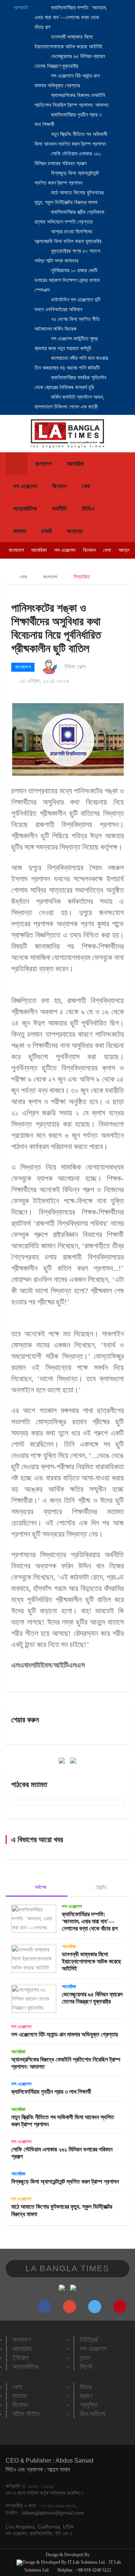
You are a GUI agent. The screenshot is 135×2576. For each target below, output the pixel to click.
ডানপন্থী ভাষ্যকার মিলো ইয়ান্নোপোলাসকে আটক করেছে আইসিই (91, 1961)
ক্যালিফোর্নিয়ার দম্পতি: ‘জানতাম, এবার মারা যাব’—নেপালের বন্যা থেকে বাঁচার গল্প (71, 17)
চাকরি (46, 531)
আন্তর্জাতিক (25, 509)
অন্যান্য (75, 531)
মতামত (20, 531)
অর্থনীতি (59, 509)
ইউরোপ (20, 2358)
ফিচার (86, 2387)
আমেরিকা (75, 464)
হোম (23, 577)
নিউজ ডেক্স (75, 667)
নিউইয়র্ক (89, 2340)
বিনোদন (59, 486)
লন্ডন (85, 2358)
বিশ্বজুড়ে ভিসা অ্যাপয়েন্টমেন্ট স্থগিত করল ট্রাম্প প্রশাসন (65, 2182)
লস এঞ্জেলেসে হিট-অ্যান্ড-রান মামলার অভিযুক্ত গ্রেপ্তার (64, 2034)
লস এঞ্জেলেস (25, 486)
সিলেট (86, 2367)
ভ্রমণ (86, 2396)
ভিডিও (88, 509)
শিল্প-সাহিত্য (93, 2414)
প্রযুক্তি (89, 2405)
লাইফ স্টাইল (26, 2414)
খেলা (86, 486)
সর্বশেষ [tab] (40, 1887)
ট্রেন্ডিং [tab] (100, 1887)
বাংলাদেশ (43, 464)
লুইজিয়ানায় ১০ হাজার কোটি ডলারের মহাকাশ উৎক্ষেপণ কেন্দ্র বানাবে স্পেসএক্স (67, 280)
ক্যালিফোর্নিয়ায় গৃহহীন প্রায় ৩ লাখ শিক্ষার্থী (51, 2092)
